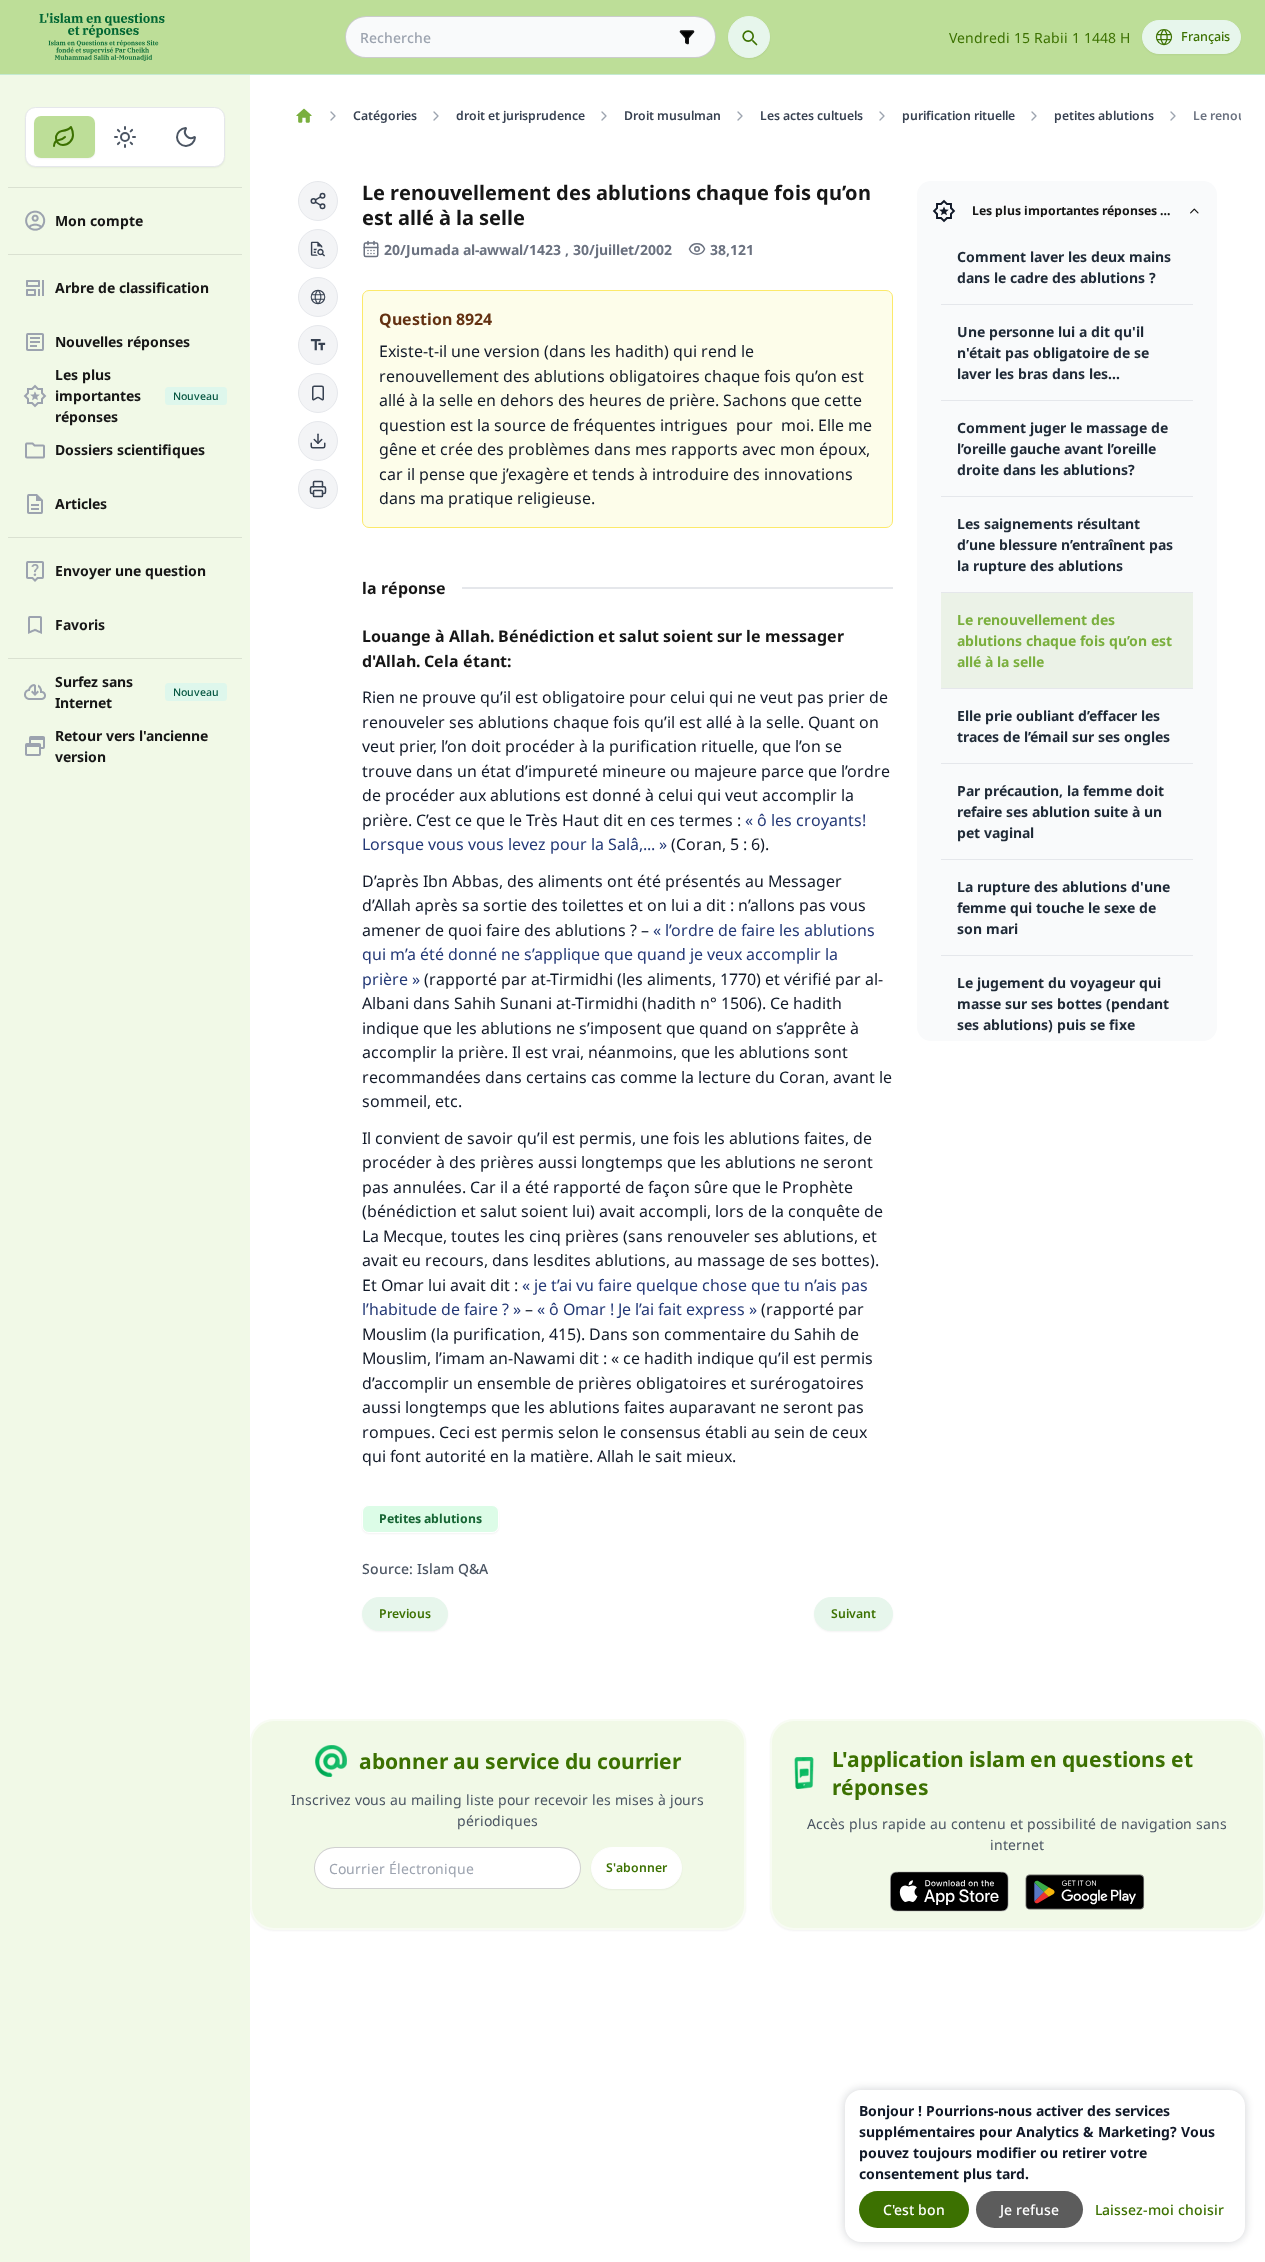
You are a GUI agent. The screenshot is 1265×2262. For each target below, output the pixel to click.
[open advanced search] (687, 37)
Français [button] (1205, 36)
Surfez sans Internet (137, 692)
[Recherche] (749, 37)
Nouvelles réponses (122, 342)
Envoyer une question (130, 571)
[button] (318, 201)
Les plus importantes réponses (137, 396)
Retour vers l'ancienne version (131, 746)
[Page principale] (303, 116)
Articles (81, 504)
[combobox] (516, 37)
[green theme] (64, 137)
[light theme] (125, 137)
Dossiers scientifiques (130, 450)
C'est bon (914, 2209)
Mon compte (99, 221)
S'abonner (636, 1867)
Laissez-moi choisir (1159, 2209)
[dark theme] (185, 137)
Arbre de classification (132, 288)
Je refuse (1029, 2209)
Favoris (80, 625)
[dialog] (1045, 2166)
